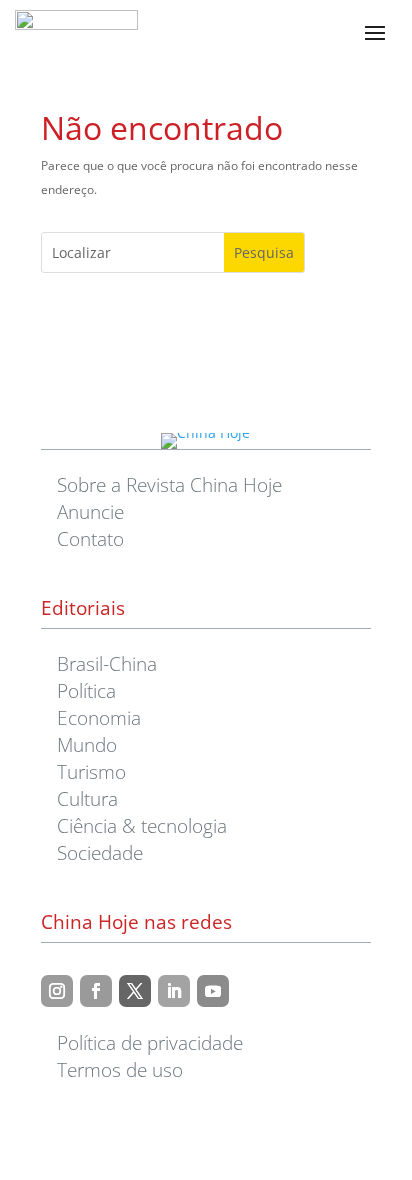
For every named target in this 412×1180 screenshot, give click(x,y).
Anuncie (90, 511)
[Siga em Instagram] (57, 991)
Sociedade (100, 852)
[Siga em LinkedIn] (174, 991)
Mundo (87, 744)
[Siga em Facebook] (96, 991)
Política (86, 690)
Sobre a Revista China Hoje (169, 484)
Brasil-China (107, 663)
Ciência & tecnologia (142, 825)
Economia (99, 717)
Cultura (87, 798)
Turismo (91, 771)
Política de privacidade (150, 1042)
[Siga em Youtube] (213, 991)
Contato (90, 538)
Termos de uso (120, 1069)
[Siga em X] (135, 991)
